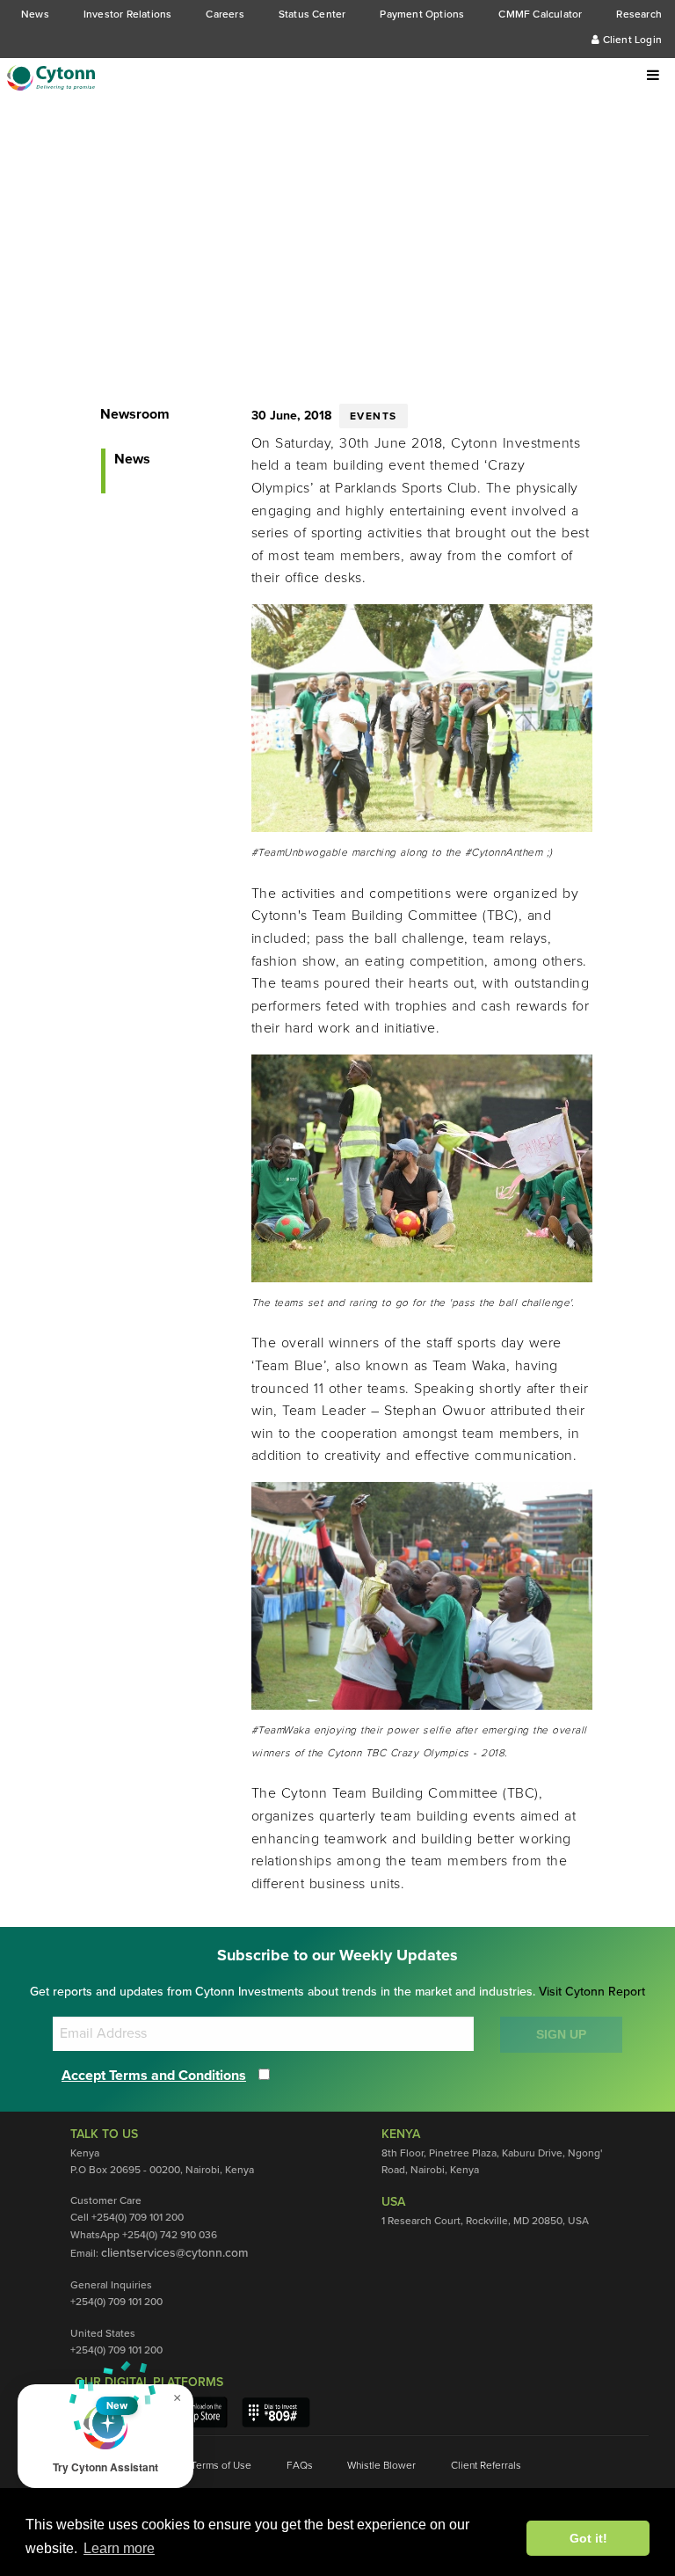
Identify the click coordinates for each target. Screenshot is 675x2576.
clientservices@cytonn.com (174, 2253)
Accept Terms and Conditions (154, 2076)
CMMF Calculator (540, 14)
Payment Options (422, 14)
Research (639, 14)
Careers (225, 14)
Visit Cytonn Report (592, 1992)
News (35, 14)
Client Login (631, 40)
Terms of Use (221, 2465)
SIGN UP (561, 2034)
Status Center (312, 14)
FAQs (300, 2465)
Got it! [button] (588, 2538)
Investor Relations (128, 14)
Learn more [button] (119, 2548)
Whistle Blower (381, 2465)
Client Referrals (486, 2465)
